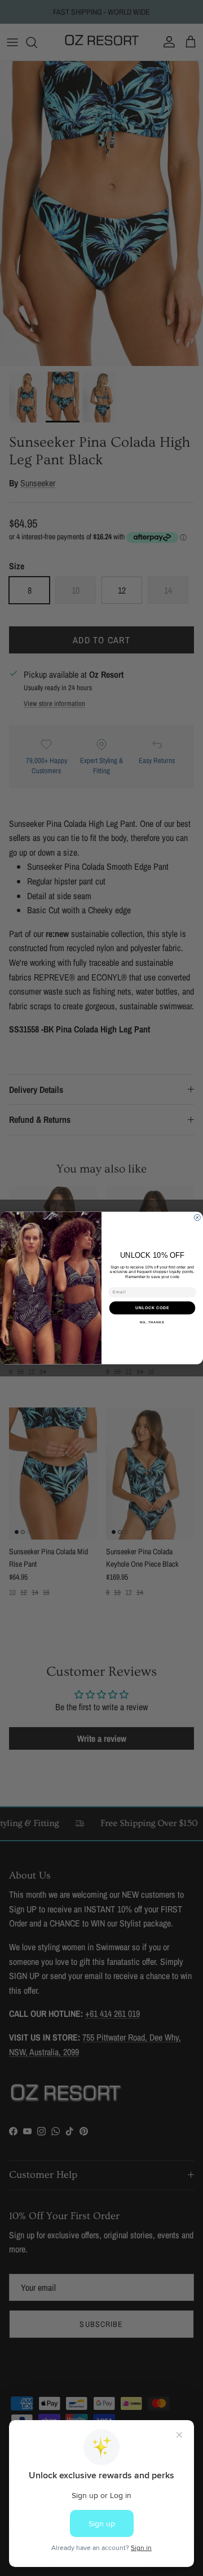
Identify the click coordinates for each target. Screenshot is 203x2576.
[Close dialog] (197, 1217)
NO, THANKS (152, 1322)
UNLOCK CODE (153, 1307)
